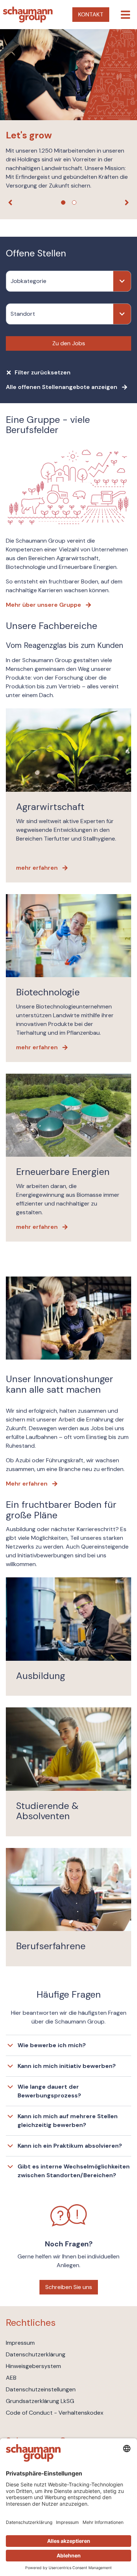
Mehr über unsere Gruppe (43, 605)
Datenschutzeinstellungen (41, 2389)
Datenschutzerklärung (36, 2354)
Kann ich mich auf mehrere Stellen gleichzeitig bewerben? (68, 2121)
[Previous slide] (10, 202)
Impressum (20, 2343)
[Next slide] (127, 202)
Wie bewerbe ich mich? (52, 2045)
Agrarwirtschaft (50, 807)
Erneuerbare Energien (63, 1172)
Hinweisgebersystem (33, 2366)
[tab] (63, 202)
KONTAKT (91, 14)
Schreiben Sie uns (69, 2287)
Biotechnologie (48, 992)
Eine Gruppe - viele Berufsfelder (48, 425)
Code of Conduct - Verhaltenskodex (55, 2413)
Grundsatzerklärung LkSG (40, 2401)
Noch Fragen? (69, 2244)
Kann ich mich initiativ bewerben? (67, 2066)
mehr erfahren (37, 868)
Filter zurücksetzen (43, 372)
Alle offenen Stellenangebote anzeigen (62, 387)
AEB (11, 2378)
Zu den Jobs (69, 343)
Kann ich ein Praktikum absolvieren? (70, 2146)
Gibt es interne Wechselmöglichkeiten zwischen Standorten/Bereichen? (74, 2171)
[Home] (28, 15)
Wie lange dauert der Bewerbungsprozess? (49, 2091)
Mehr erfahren (27, 1484)
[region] (68, 124)
